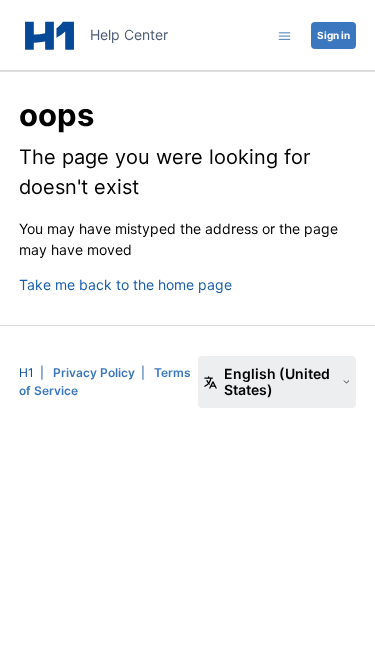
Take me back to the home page (125, 284)
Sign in (333, 35)
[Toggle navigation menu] (284, 35)
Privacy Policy (94, 372)
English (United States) (277, 381)
